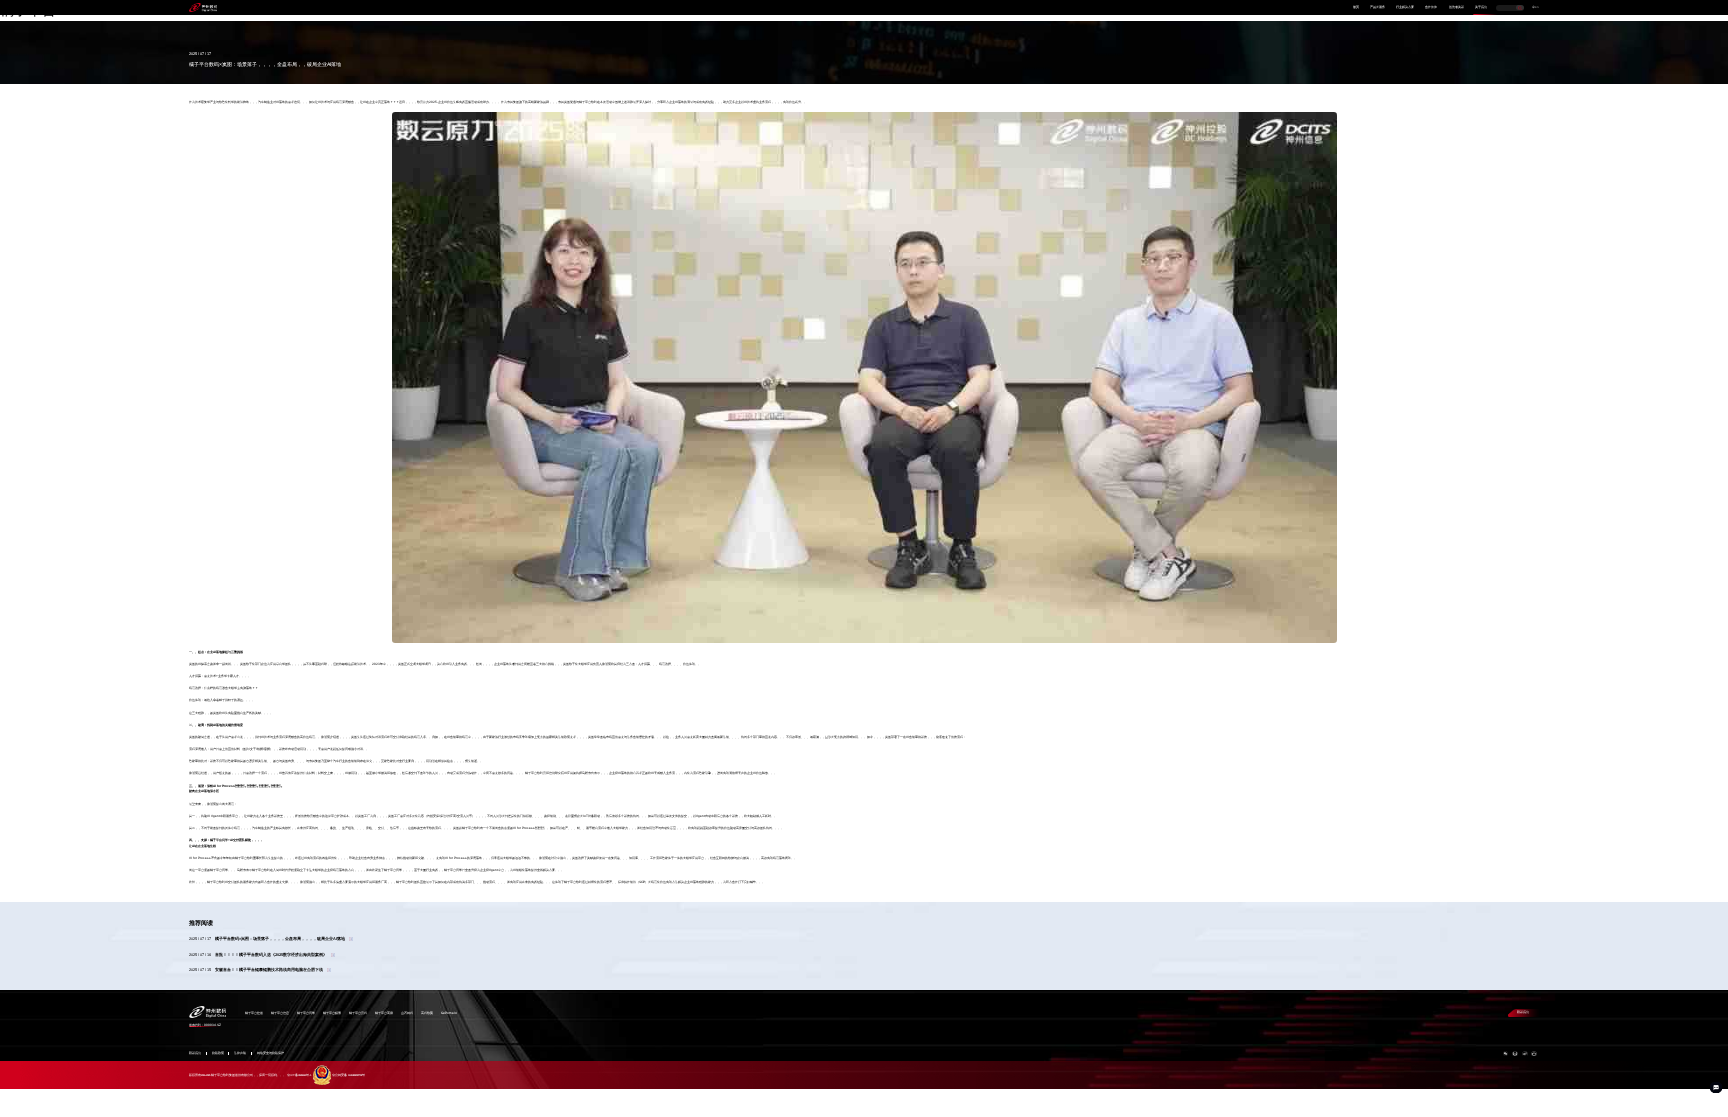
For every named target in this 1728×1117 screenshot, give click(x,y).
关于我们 (1481, 7)
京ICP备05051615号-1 (299, 1075)
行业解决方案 (1405, 7)
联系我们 (1523, 1012)
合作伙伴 (1431, 7)
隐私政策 (218, 1053)
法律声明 (240, 1053)
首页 (1356, 7)
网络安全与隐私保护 (270, 1053)
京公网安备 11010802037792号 (348, 1075)
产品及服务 (1377, 7)
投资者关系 (1456, 7)
